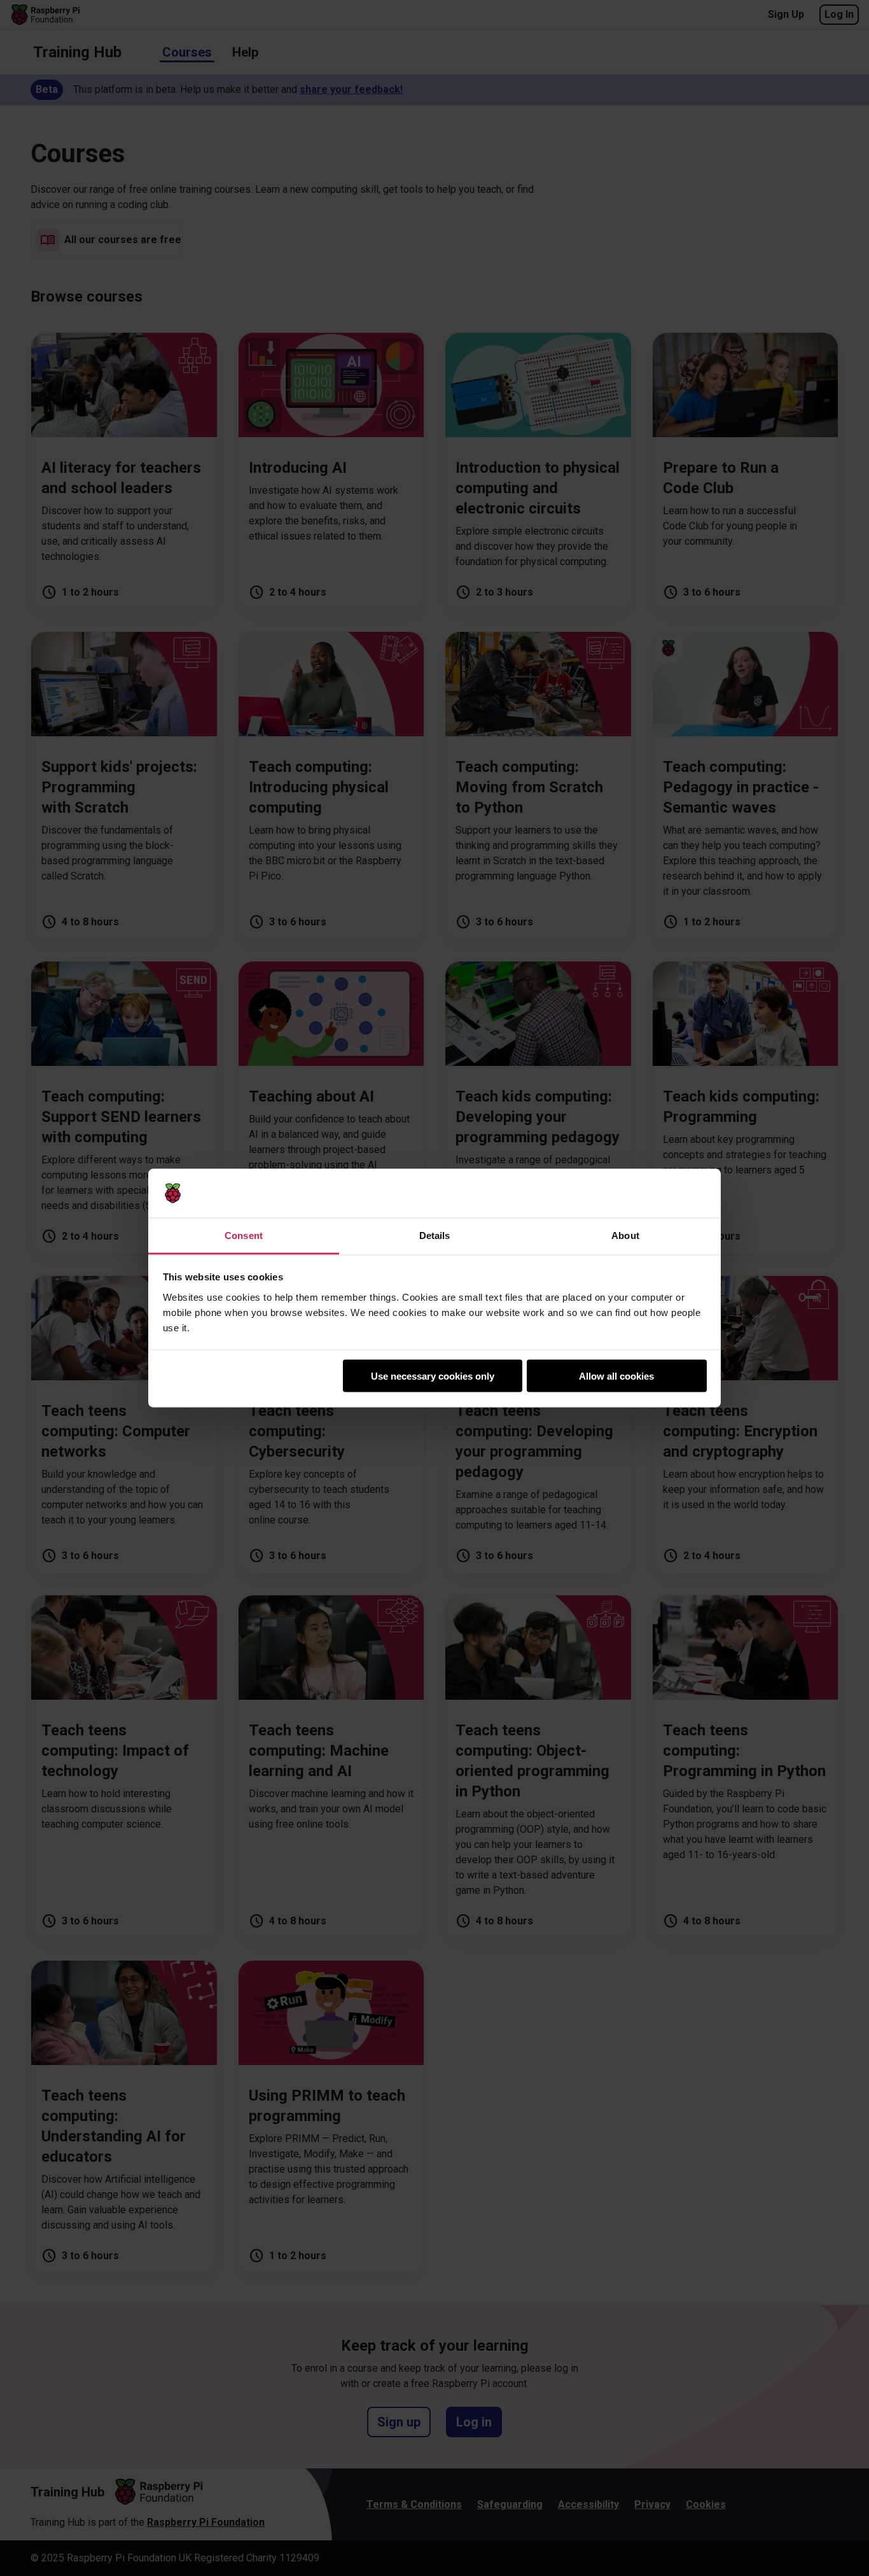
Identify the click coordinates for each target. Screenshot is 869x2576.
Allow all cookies (616, 1376)
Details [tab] (435, 1235)
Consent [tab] (244, 1235)
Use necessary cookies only (433, 1376)
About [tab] (625, 1235)
